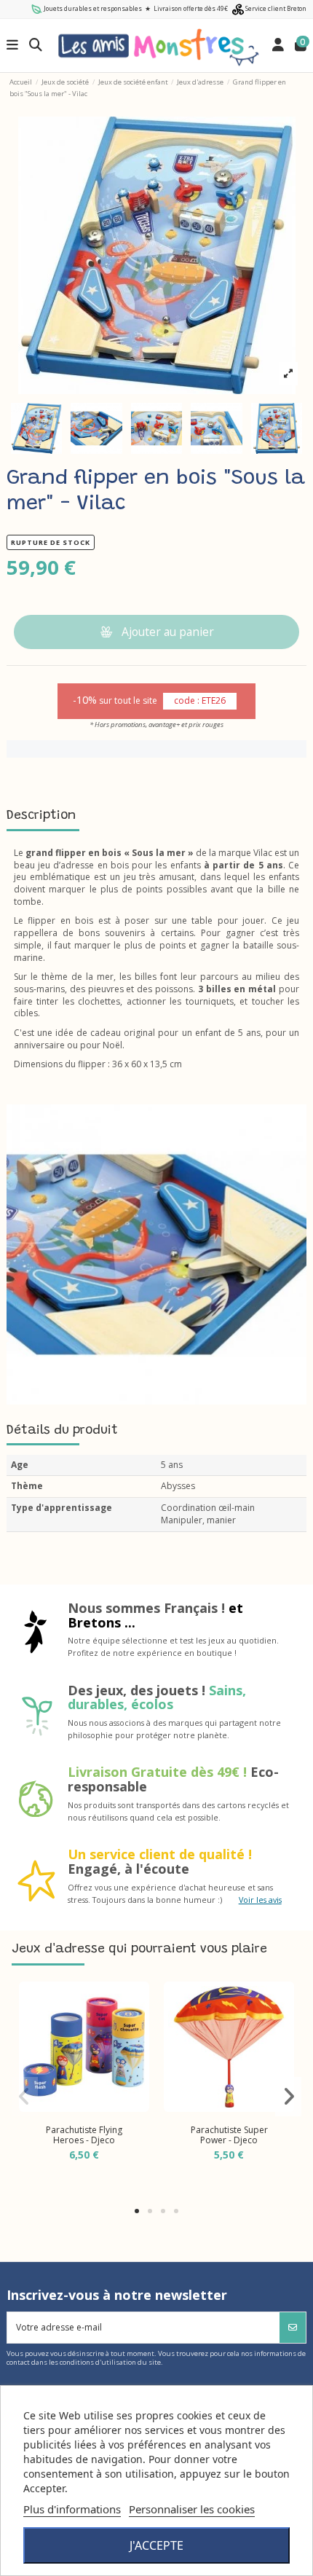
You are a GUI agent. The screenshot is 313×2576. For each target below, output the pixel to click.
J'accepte (156, 2545)
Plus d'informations (72, 2509)
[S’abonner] (293, 2328)
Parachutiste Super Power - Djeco (229, 2135)
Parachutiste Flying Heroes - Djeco (84, 2135)
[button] (137, 2211)
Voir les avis (260, 1900)
